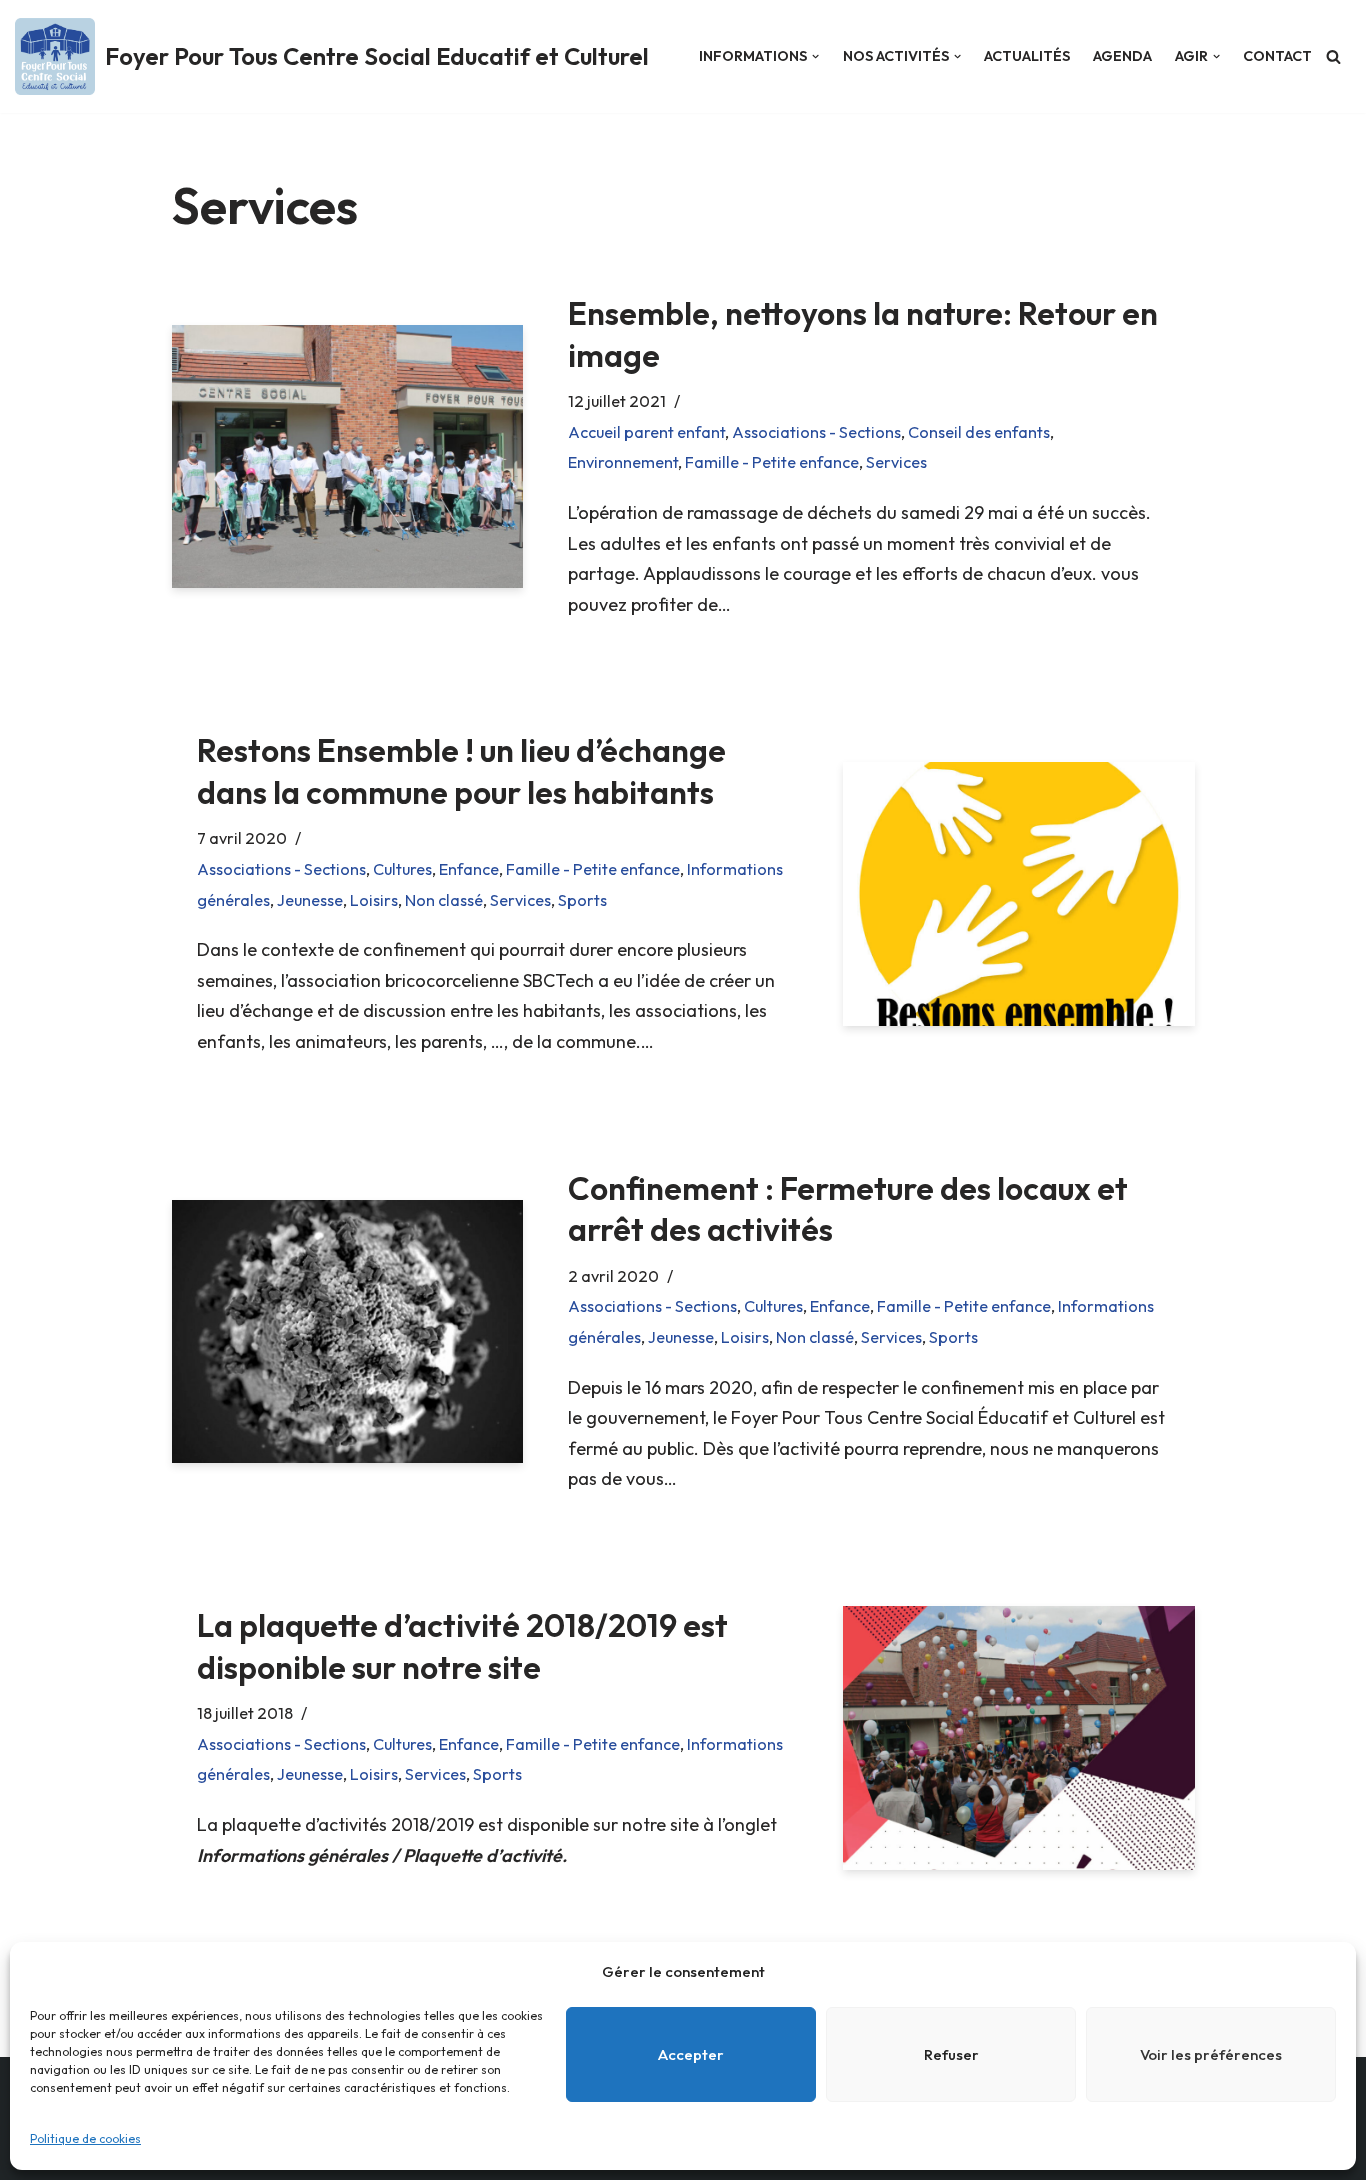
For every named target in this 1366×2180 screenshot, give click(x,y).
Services (896, 462)
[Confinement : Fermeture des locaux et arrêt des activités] (347, 1331)
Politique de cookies (85, 2138)
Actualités (1027, 56)
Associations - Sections (816, 432)
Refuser (951, 2054)
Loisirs (374, 900)
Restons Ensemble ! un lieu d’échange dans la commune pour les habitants (461, 771)
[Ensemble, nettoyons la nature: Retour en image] (347, 456)
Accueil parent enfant (646, 432)
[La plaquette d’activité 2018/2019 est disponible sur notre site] (1018, 1737)
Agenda (1122, 56)
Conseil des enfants (979, 432)
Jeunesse (310, 900)
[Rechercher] (1333, 56)
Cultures (402, 869)
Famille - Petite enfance (772, 462)
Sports (582, 900)
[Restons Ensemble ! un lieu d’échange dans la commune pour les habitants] (1018, 893)
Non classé (444, 900)
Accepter (691, 2054)
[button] (815, 56)
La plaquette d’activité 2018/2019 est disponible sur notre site (462, 1646)
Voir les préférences (1211, 2054)
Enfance (469, 869)
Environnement (623, 462)
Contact (1277, 56)
